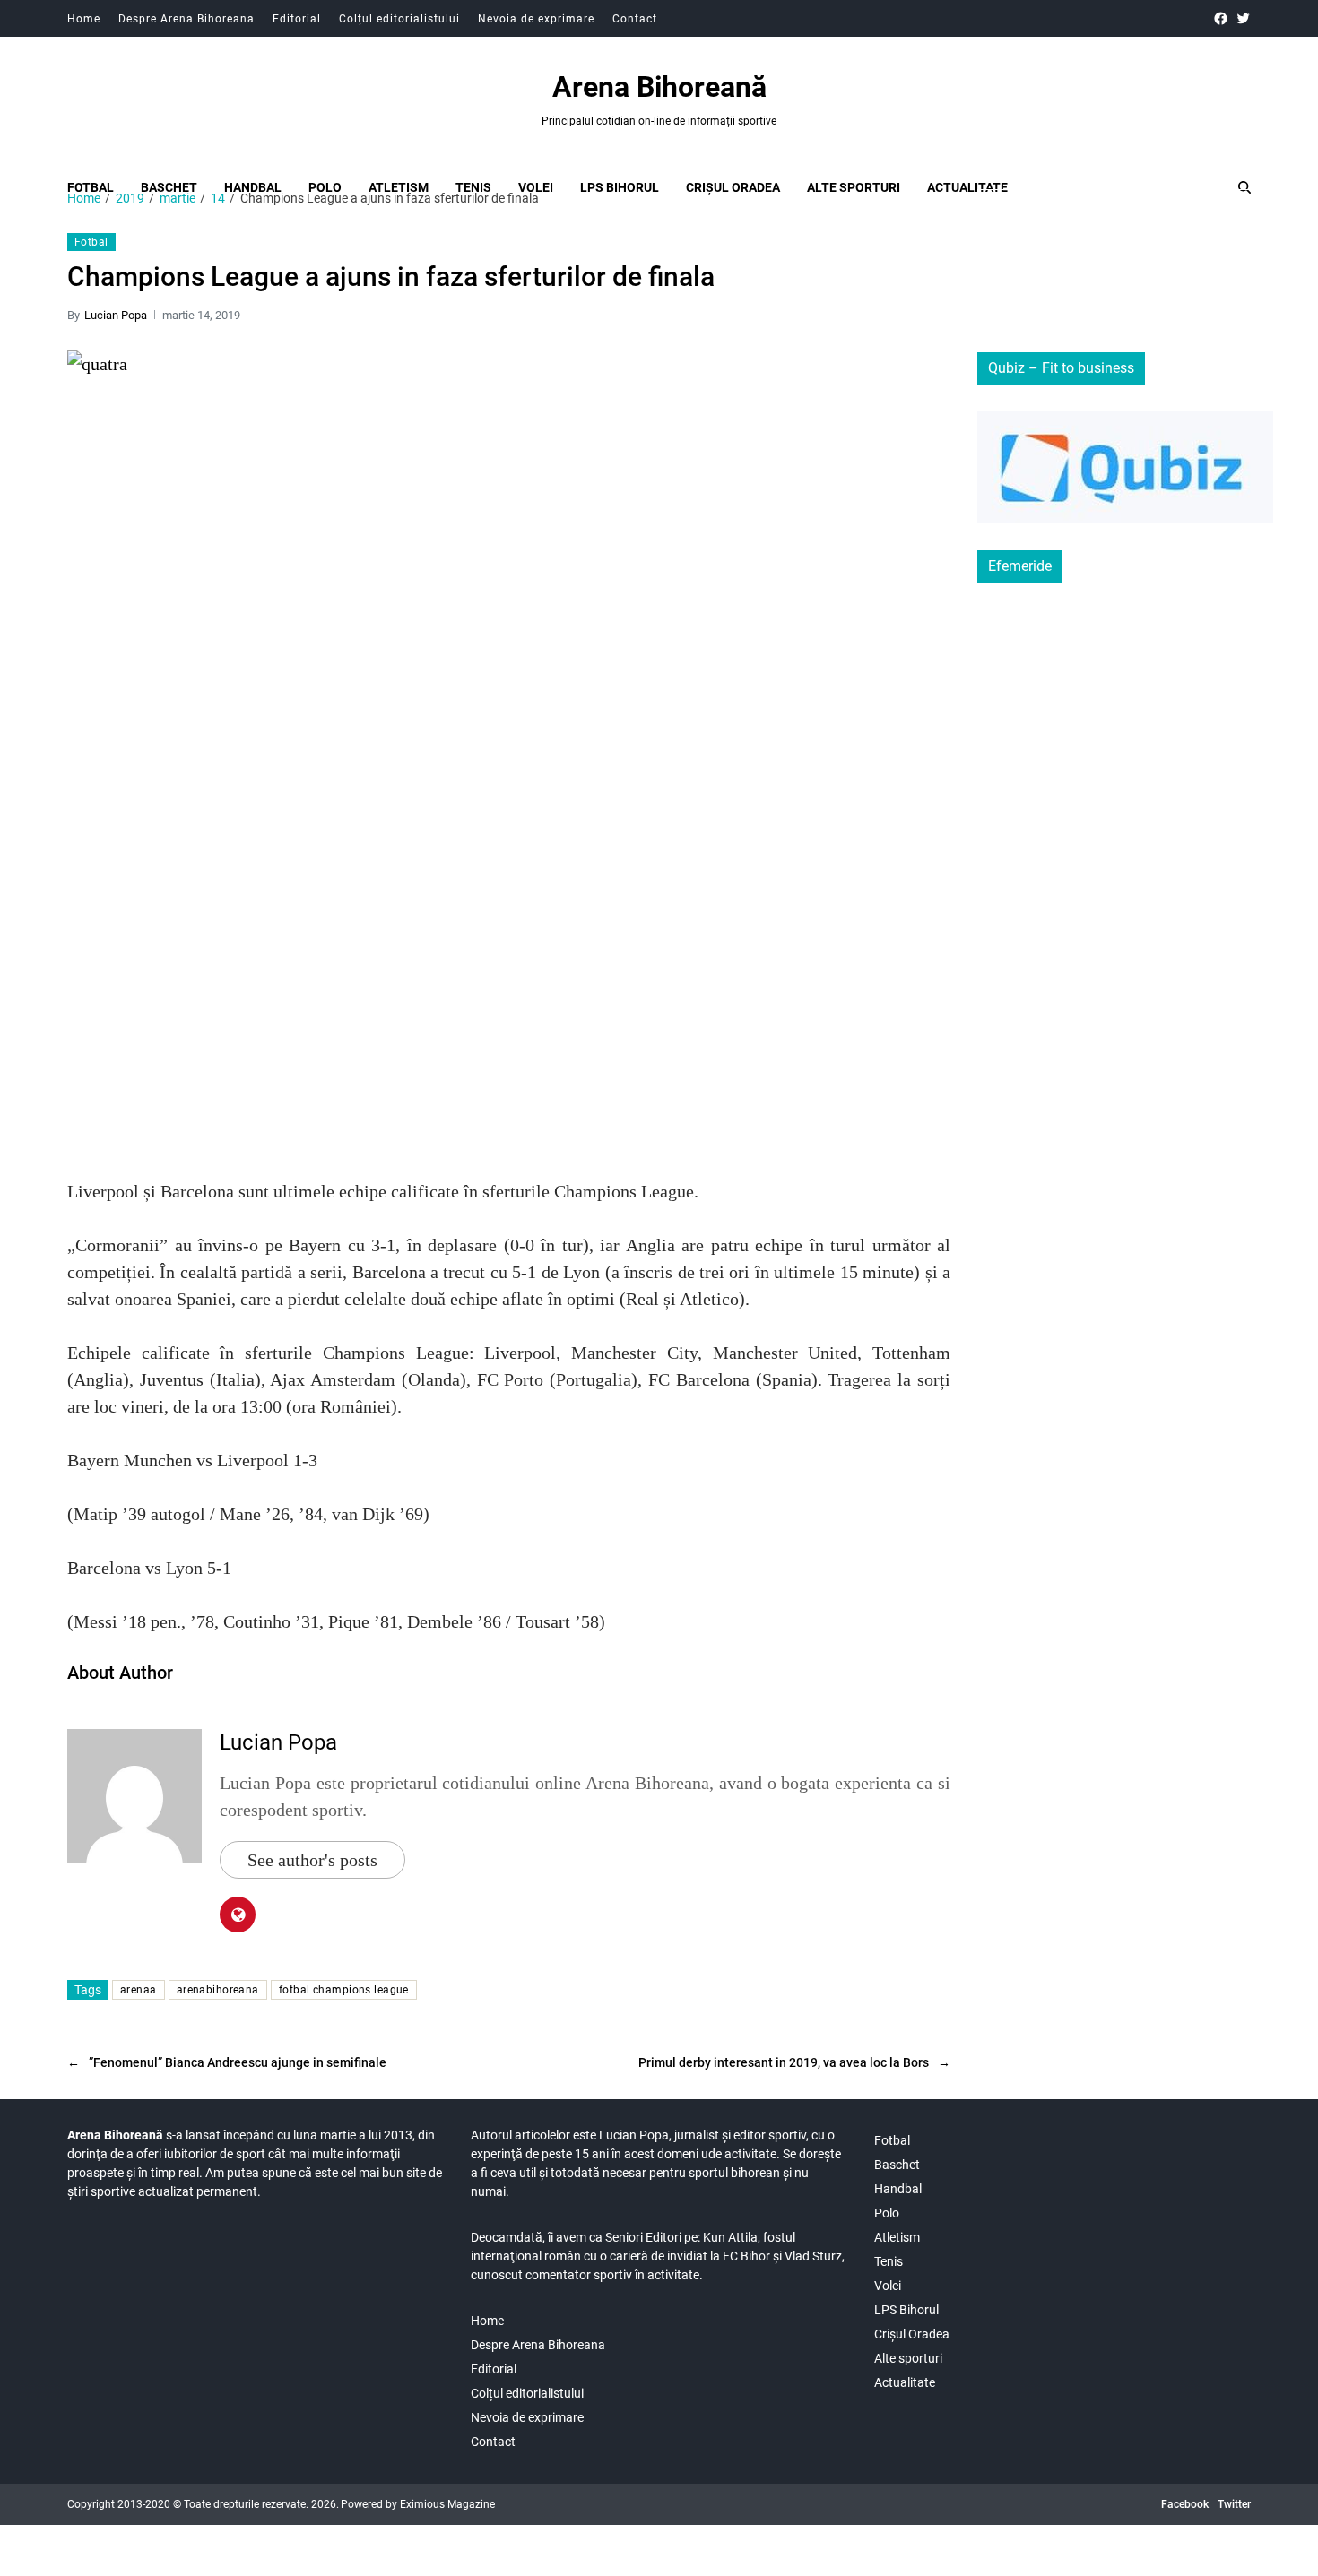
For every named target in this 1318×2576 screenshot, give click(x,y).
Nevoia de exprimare (536, 19)
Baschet (169, 187)
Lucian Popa (116, 315)
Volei (536, 187)
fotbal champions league (344, 1990)
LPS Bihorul (620, 187)
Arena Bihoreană (659, 87)
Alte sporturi (854, 187)
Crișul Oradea (733, 187)
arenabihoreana (218, 1990)
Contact (635, 19)
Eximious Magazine (447, 2504)
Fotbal (91, 187)
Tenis (473, 187)
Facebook (1185, 2504)
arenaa (139, 1990)
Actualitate (967, 187)
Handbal (253, 187)
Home (84, 19)
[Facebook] (1221, 18)
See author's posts (312, 1860)
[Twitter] (1243, 18)
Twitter (1234, 2504)
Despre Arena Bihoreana (186, 19)
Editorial (297, 19)
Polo (325, 187)
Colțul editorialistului (399, 19)
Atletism (399, 187)
